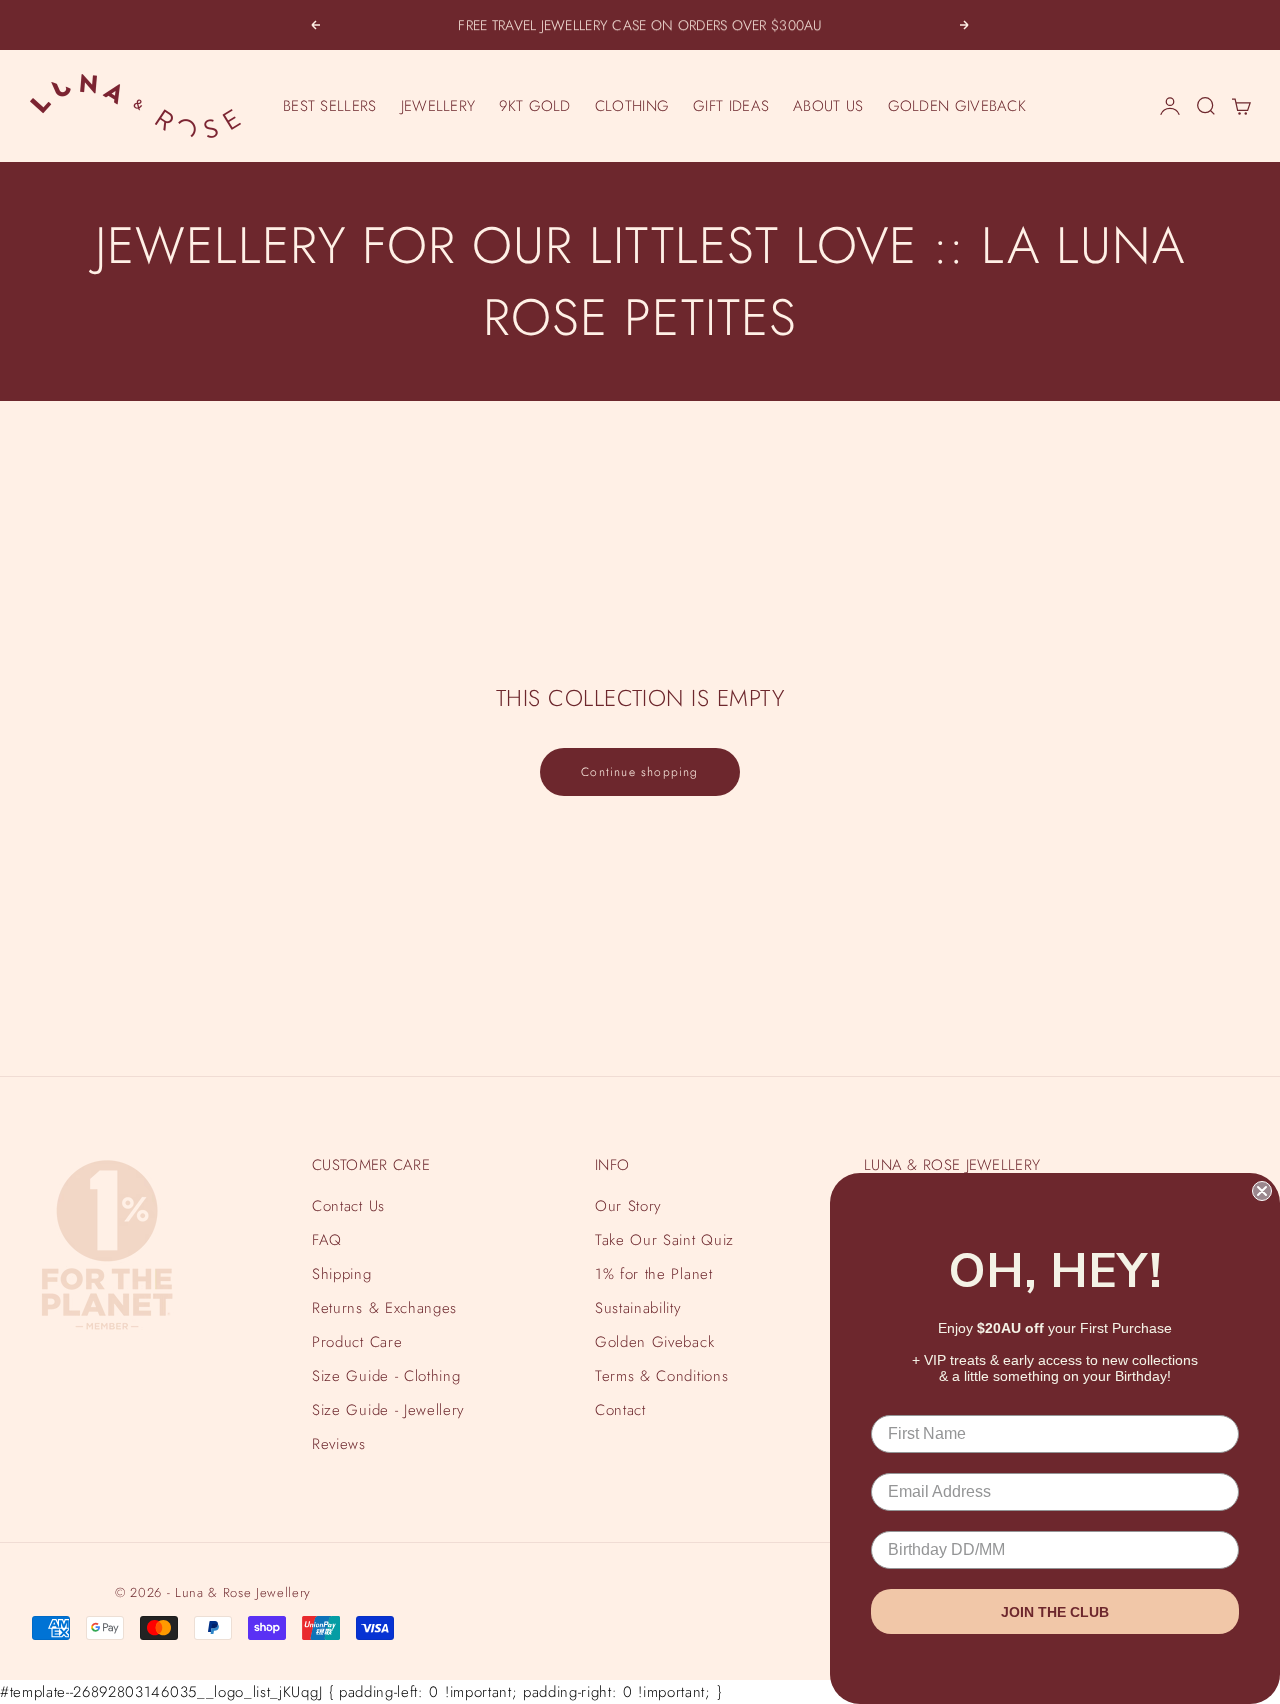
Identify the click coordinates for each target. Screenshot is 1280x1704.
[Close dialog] (1262, 1191)
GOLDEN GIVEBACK (957, 106)
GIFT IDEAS (731, 106)
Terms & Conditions (661, 1376)
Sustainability (638, 1308)
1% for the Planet (653, 1274)
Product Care (357, 1342)
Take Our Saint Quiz (664, 1240)
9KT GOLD (534, 106)
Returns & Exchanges (384, 1308)
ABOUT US (828, 106)
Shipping (341, 1274)
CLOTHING (632, 106)
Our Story (628, 1206)
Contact (620, 1410)
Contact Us (348, 1206)
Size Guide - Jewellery (388, 1410)
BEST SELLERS (330, 106)
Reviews (339, 1444)
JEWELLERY (438, 106)
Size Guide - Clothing (386, 1376)
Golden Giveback (654, 1342)
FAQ (327, 1240)
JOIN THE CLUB (1055, 1612)
